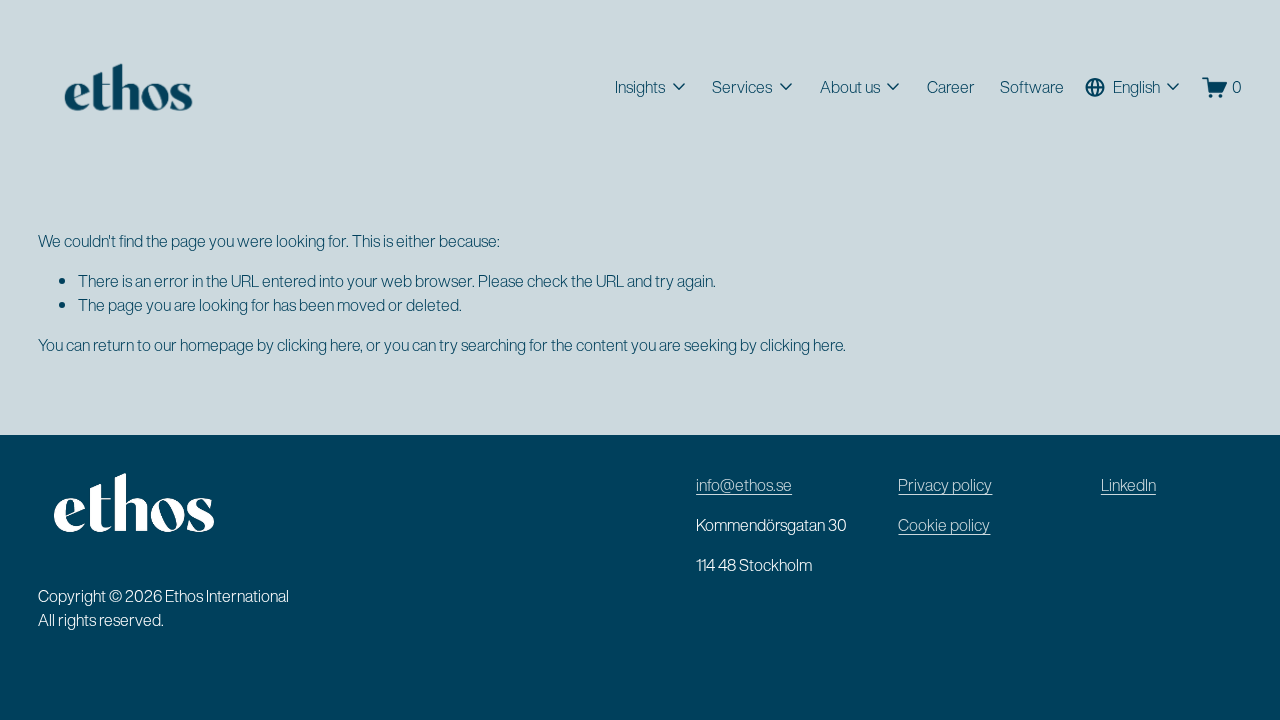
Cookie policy (944, 525)
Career (951, 87)
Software (1032, 87)
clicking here (318, 345)
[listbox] (1133, 87)
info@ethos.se (744, 485)
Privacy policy (945, 485)
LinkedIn (1128, 485)
